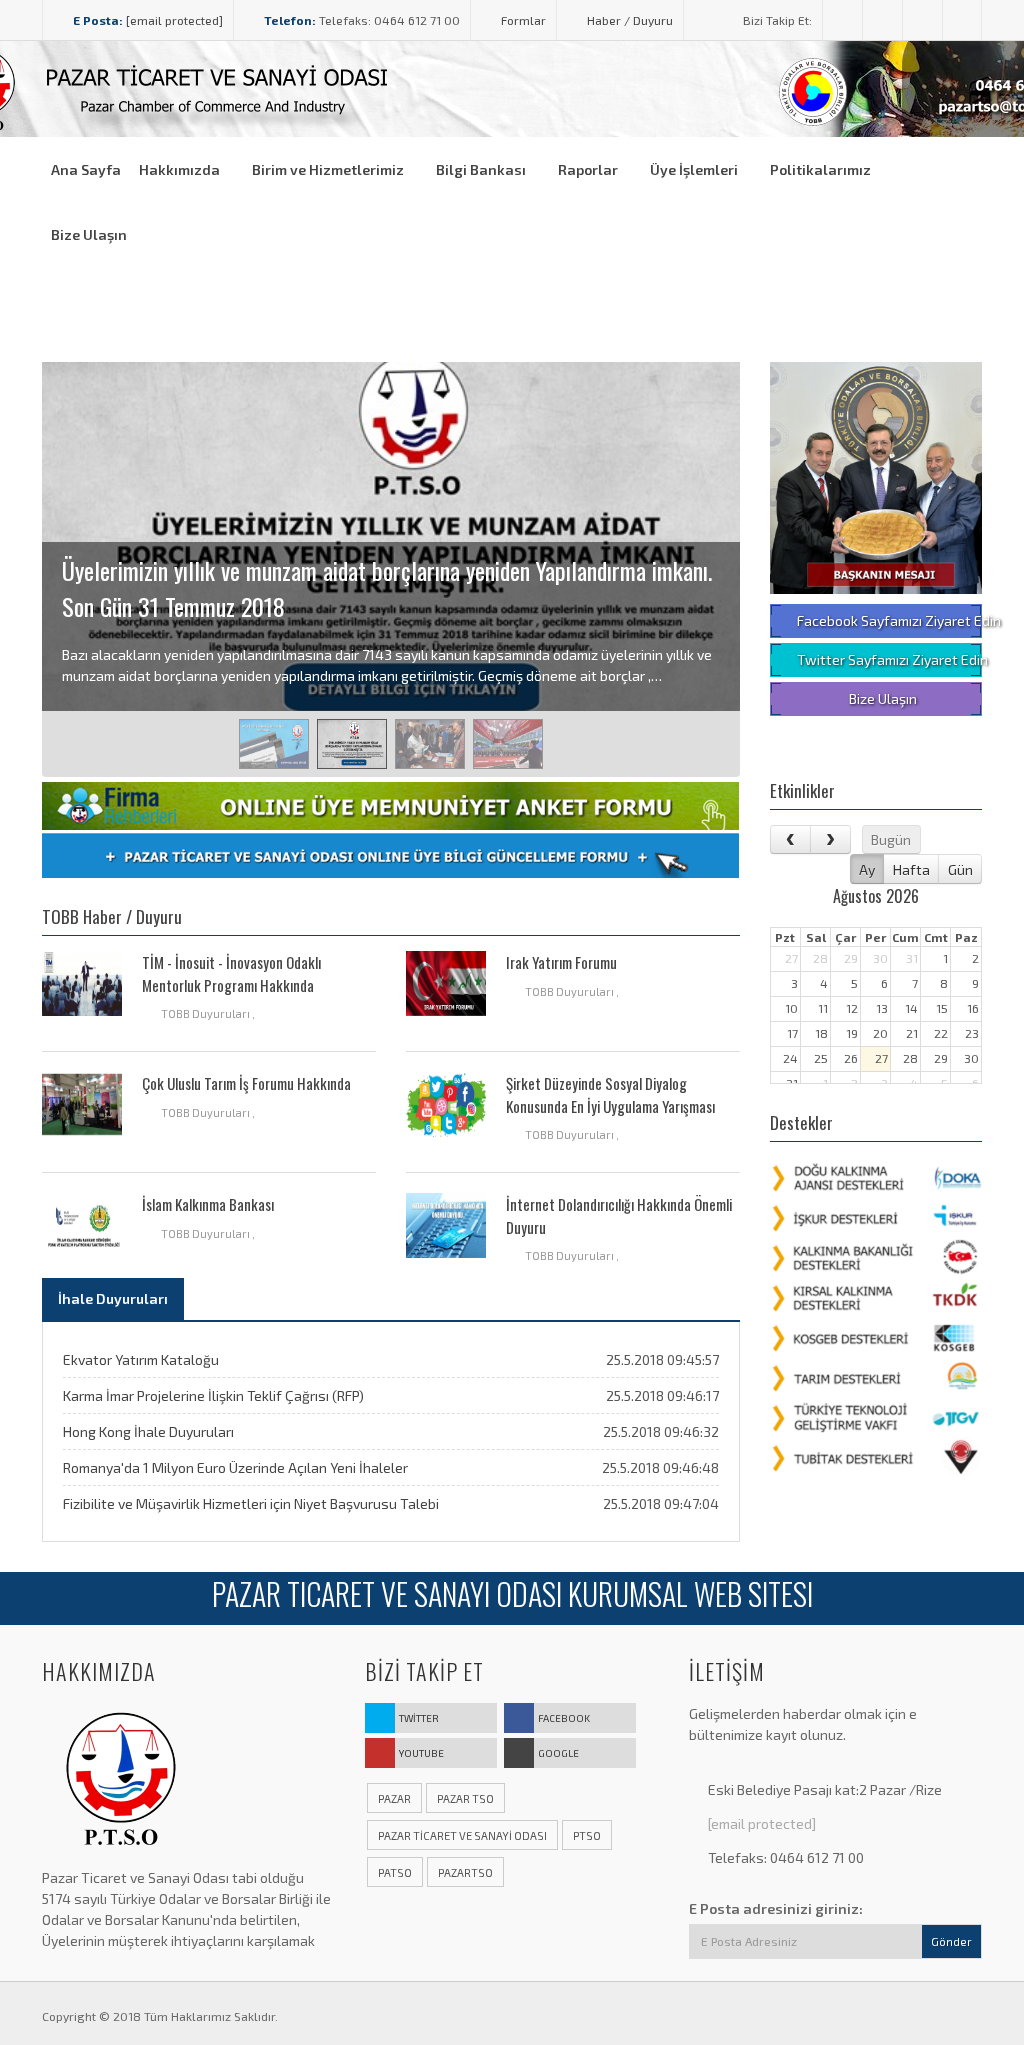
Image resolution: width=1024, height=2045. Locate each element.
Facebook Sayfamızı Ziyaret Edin (888, 620)
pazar (394, 1798)
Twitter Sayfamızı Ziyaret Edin (888, 659)
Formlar (522, 20)
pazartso (465, 1872)
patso (395, 1872)
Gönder (951, 1941)
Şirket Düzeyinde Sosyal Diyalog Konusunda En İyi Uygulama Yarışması (610, 1094)
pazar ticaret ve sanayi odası (462, 1835)
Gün (960, 869)
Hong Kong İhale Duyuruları (148, 1431)
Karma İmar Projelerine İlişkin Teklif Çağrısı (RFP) (213, 1395)
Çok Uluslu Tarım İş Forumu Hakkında (246, 1083)
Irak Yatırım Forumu (561, 962)
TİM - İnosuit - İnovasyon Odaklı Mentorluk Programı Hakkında (231, 973)
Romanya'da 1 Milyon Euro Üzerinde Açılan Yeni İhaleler (235, 1467)
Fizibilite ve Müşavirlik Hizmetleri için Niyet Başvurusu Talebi (251, 1503)
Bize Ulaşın (881, 698)
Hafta (911, 869)
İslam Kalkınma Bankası (208, 1204)
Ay (867, 869)
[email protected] (174, 20)
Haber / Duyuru (628, 20)
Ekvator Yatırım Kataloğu (141, 1359)
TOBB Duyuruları (206, 1013)
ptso (587, 1835)
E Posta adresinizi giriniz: (776, 1908)
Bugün (891, 839)
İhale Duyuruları (113, 1298)
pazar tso (465, 1798)
